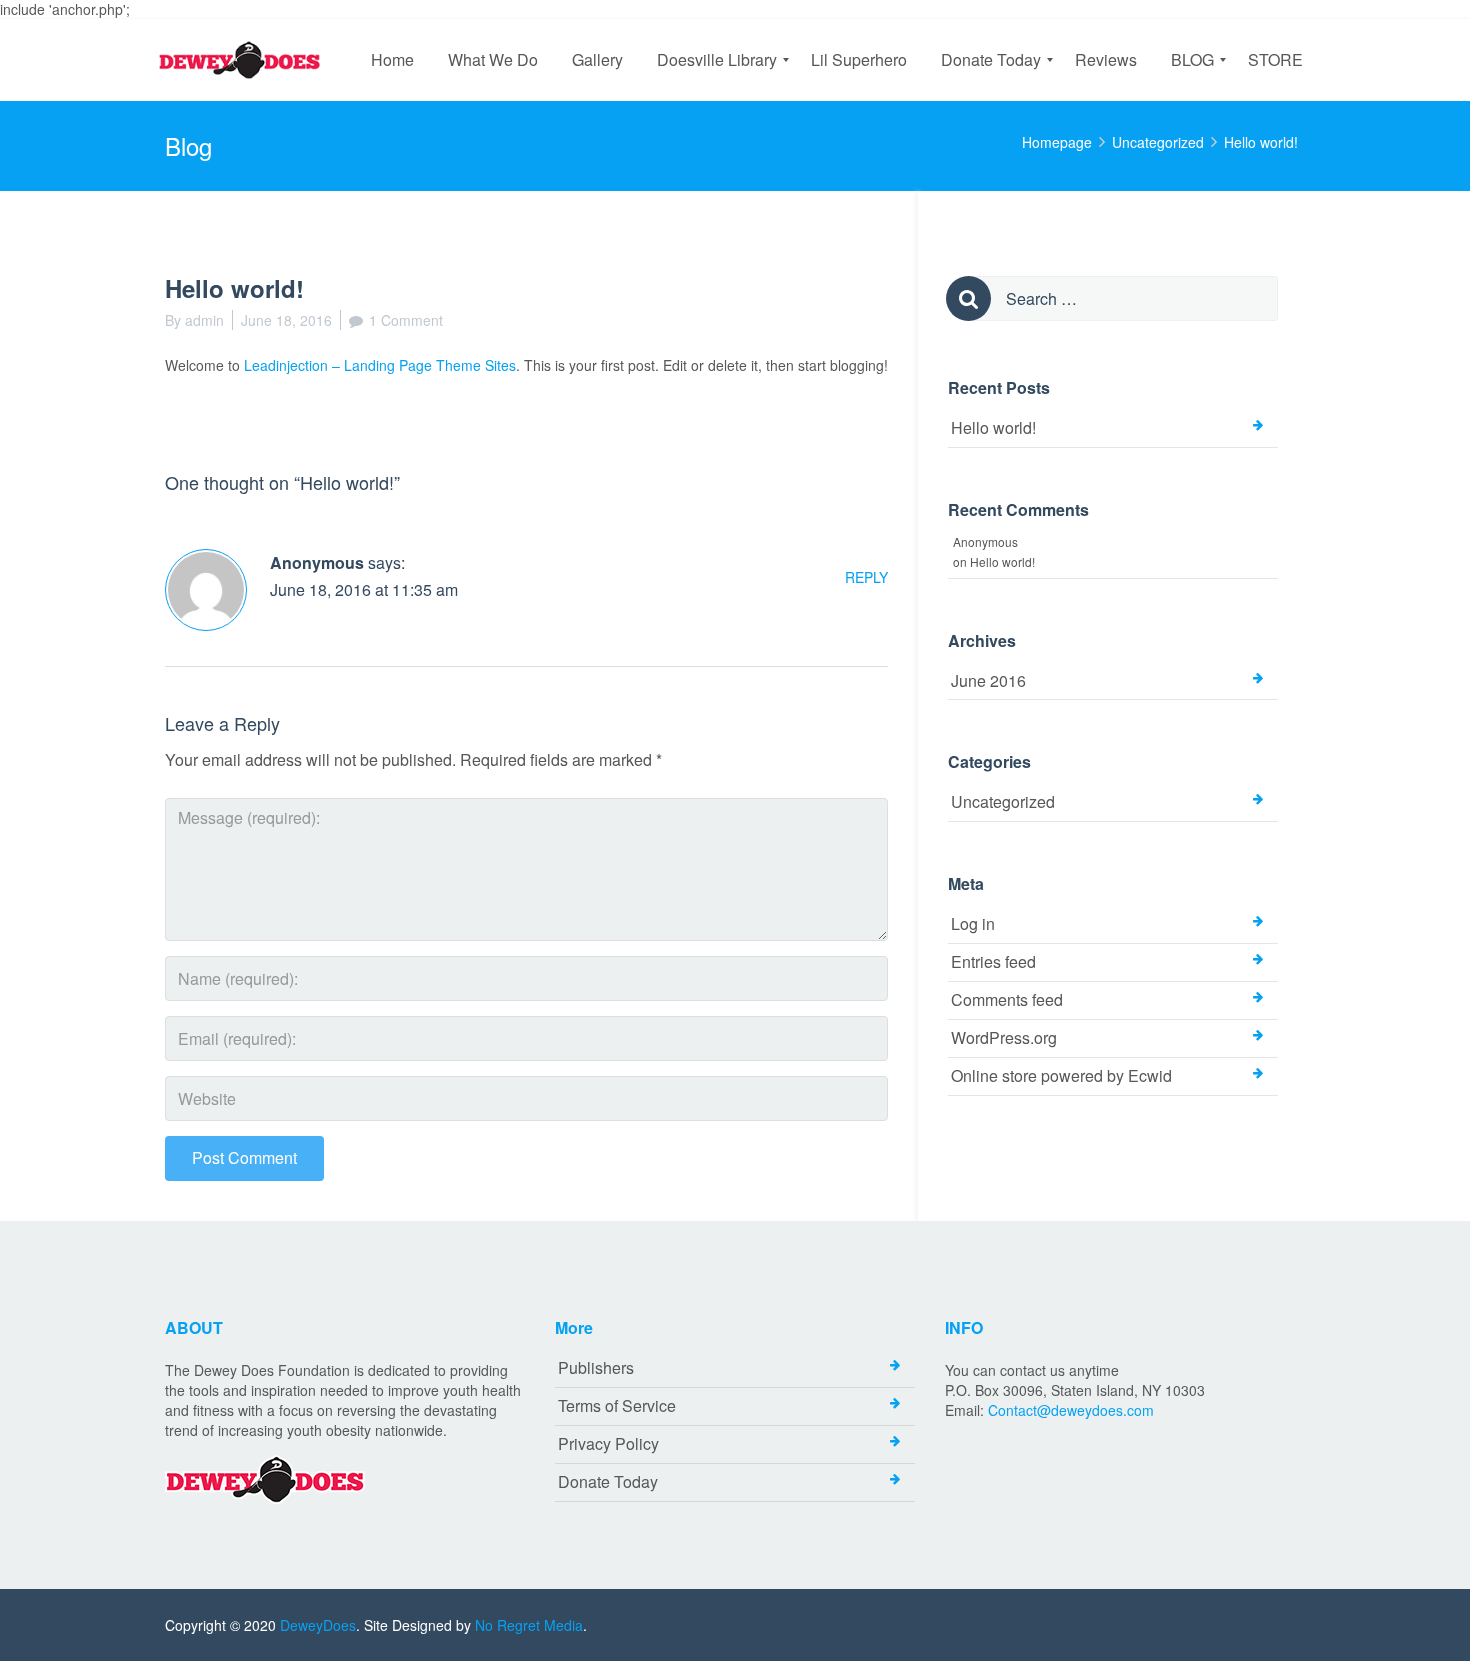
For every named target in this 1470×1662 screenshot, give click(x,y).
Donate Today (608, 1481)
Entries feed (993, 961)
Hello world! (993, 427)
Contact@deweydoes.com (1071, 1410)
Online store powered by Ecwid (1061, 1075)
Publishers (596, 1367)
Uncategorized (1158, 142)
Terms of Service (617, 1405)
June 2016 (988, 680)
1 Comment (406, 320)
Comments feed (1007, 999)
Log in (973, 923)
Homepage (1057, 142)
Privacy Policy (608, 1443)
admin (204, 320)
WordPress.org (1004, 1037)
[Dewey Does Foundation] (244, 60)
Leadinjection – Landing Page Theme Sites (380, 365)
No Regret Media (529, 1625)
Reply (866, 577)
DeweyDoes (318, 1625)
